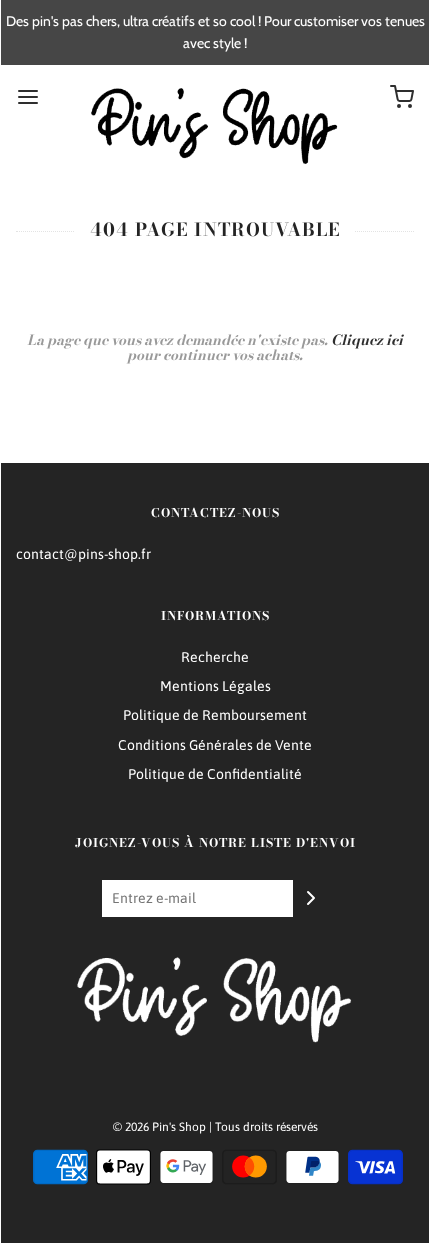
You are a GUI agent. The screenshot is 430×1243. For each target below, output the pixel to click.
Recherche (215, 657)
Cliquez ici (367, 340)
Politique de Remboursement (215, 715)
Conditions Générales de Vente (215, 745)
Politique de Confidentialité (215, 774)
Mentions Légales (215, 686)
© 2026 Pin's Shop (159, 1127)
